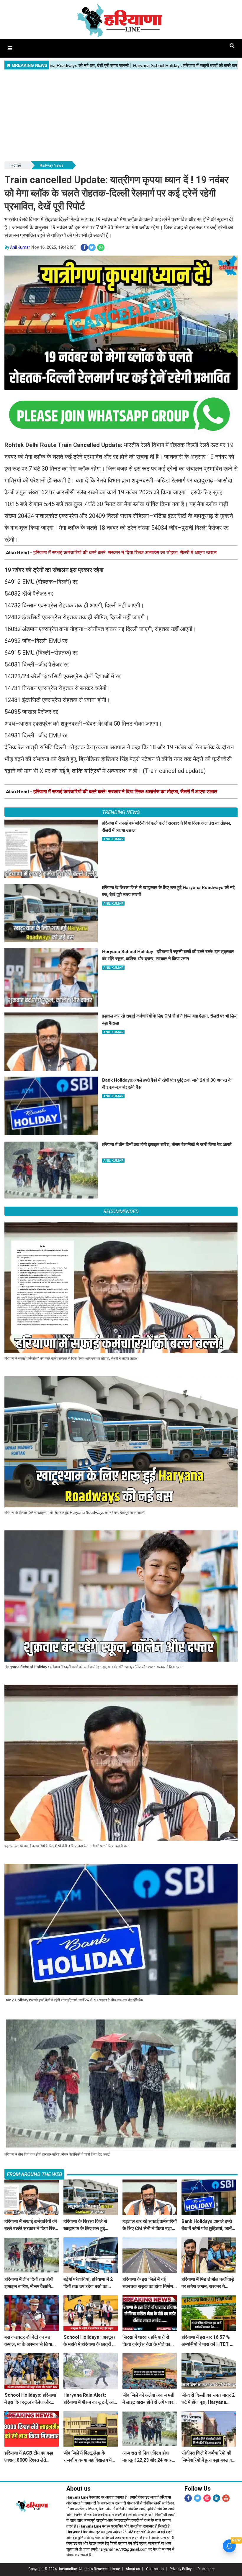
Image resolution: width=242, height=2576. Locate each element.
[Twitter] (198, 2498)
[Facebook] (188, 2498)
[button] (10, 48)
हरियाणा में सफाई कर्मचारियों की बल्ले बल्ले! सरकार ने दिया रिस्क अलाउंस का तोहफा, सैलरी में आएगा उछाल (125, 552)
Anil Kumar (20, 247)
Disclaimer (206, 2569)
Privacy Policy (181, 2569)
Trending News (121, 812)
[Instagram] (207, 2498)
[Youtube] (226, 2498)
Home (16, 165)
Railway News (52, 165)
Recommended (121, 1211)
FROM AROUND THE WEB (34, 2174)
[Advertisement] (121, 116)
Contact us (155, 2569)
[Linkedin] (216, 2498)
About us (133, 2569)
